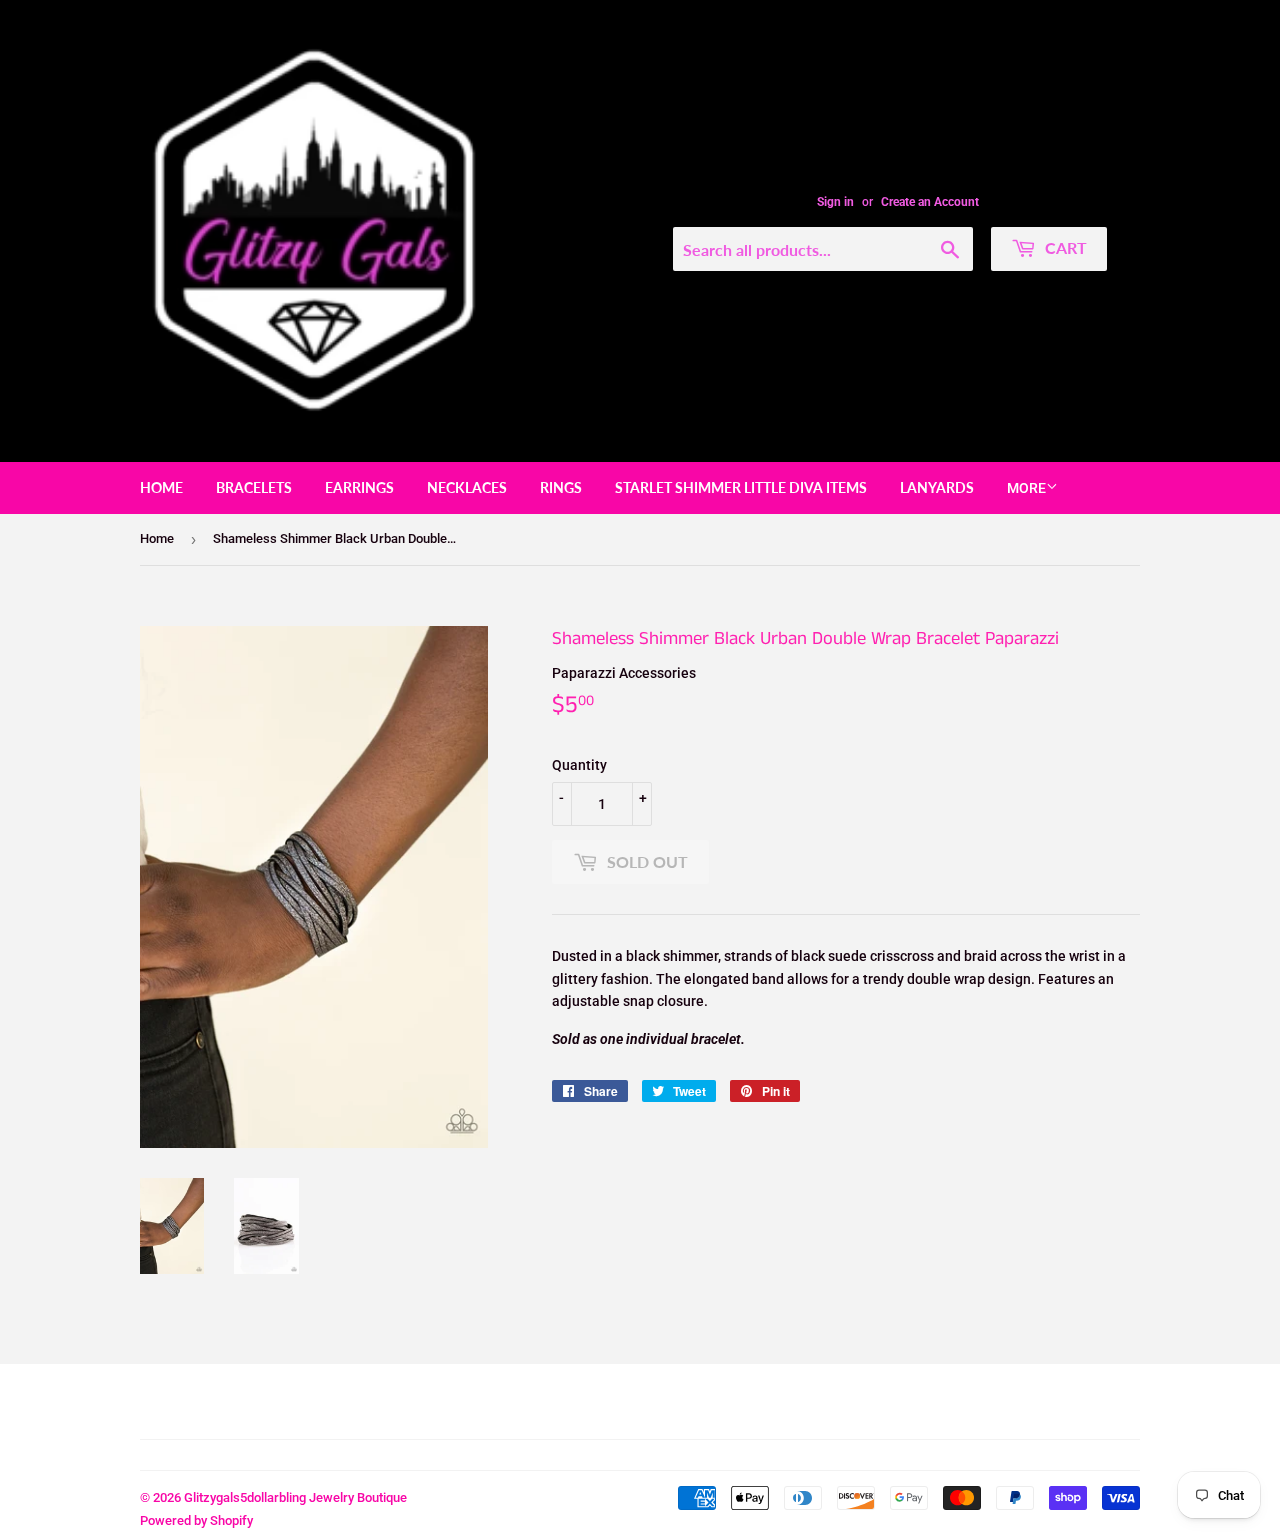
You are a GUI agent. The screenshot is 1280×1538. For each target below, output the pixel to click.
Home (161, 487)
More (1026, 488)
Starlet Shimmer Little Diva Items (741, 487)
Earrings (359, 487)
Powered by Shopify (196, 1520)
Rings (561, 487)
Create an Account (930, 202)
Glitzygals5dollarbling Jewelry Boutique (295, 1497)
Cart (1064, 247)
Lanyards (937, 487)
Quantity (579, 765)
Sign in (835, 202)
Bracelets (254, 487)
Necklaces (467, 487)
